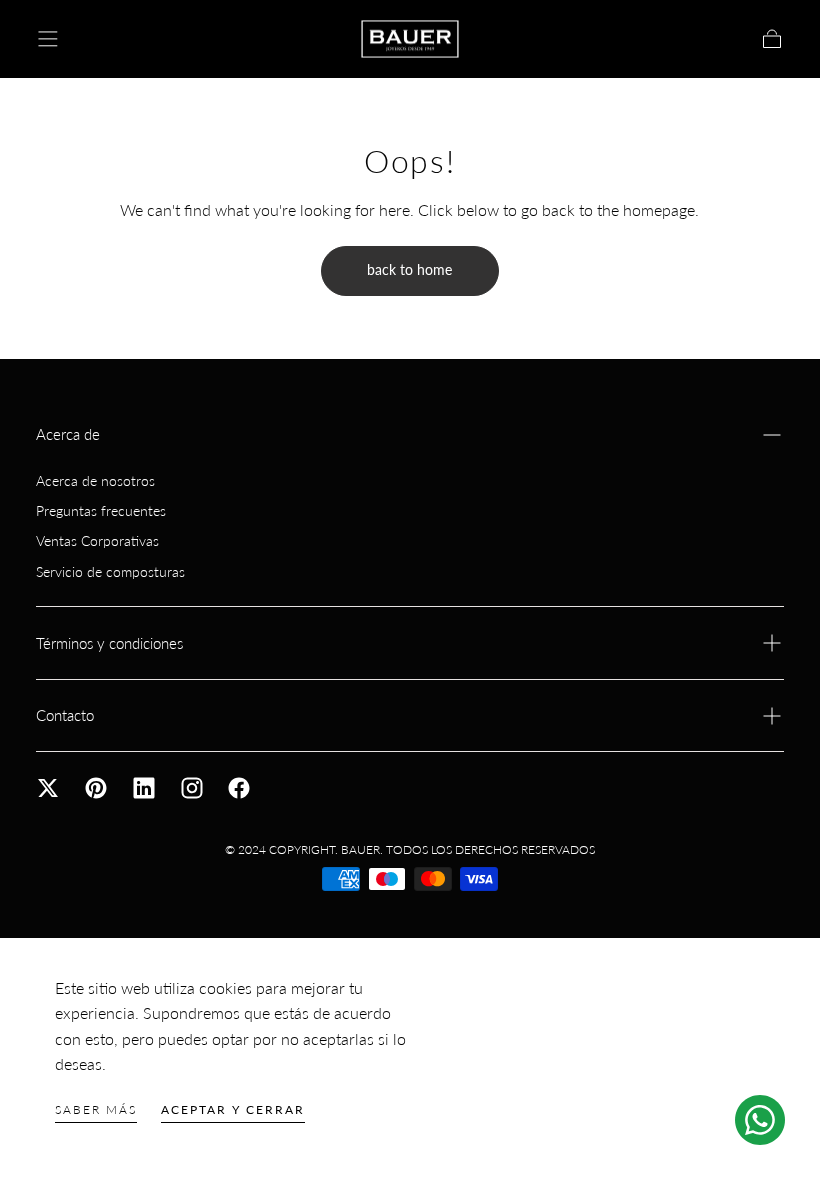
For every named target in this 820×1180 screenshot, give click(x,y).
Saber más (96, 1109)
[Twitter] (48, 788)
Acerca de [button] (68, 434)
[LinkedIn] (144, 788)
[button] (48, 39)
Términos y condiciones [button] (109, 643)
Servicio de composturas (110, 571)
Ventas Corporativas (97, 540)
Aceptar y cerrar (233, 1109)
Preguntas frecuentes (101, 510)
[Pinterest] (96, 788)
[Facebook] (239, 788)
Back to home (409, 269)
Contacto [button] (65, 715)
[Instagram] (192, 788)
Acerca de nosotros (95, 480)
